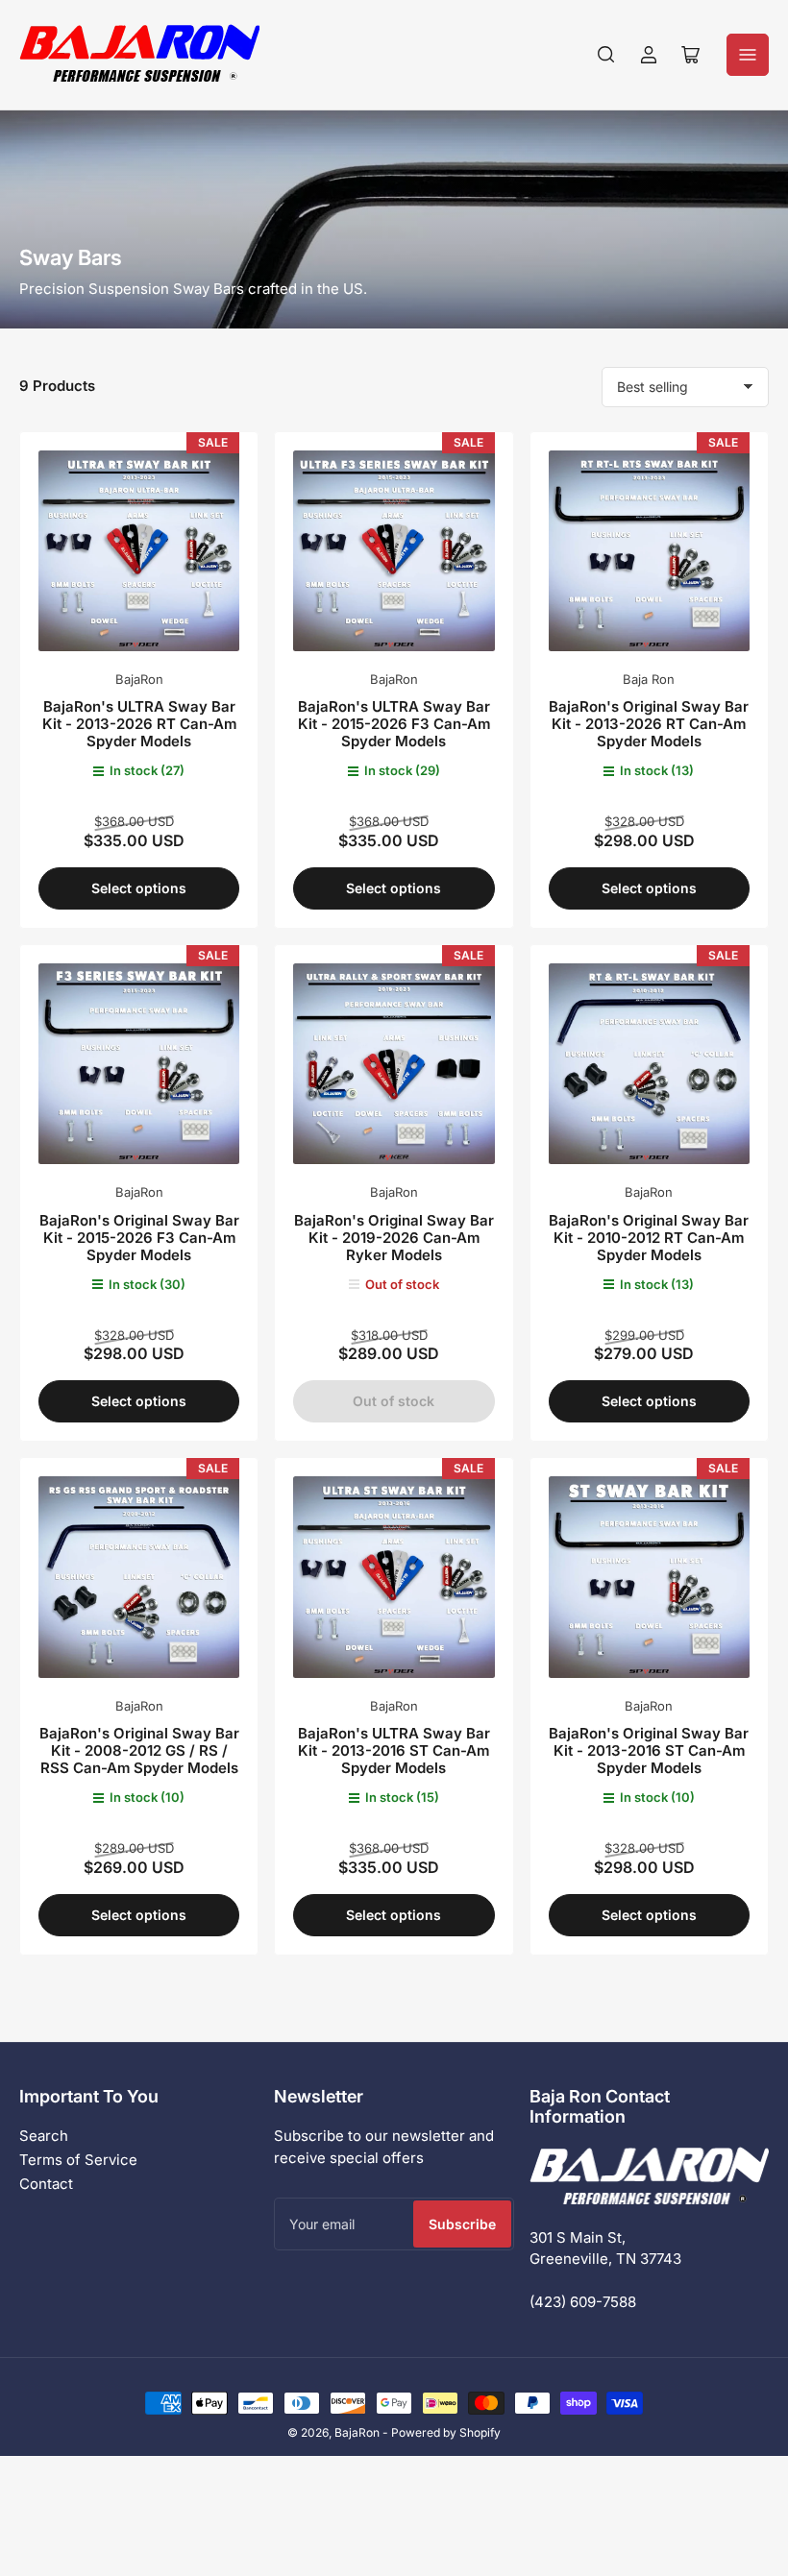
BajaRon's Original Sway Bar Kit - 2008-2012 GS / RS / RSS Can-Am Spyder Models (139, 1750)
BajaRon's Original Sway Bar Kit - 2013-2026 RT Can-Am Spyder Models (649, 724)
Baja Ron (649, 679)
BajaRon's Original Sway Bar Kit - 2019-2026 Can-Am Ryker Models (394, 1238)
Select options (139, 888)
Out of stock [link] (394, 1401)
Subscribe (462, 2224)
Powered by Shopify (446, 2432)
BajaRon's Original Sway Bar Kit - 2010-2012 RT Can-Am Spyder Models (649, 1238)
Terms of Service (78, 2160)
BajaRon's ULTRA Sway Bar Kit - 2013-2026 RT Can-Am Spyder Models (139, 724)
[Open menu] (748, 55)
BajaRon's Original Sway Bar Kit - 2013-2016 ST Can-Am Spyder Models (649, 1750)
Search (44, 2136)
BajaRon (139, 679)
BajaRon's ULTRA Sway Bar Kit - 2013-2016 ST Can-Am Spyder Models (394, 1750)
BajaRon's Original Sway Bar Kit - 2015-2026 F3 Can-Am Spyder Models (139, 1238)
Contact (46, 2184)
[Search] (606, 55)
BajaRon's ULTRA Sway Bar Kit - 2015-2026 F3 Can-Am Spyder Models (394, 724)
